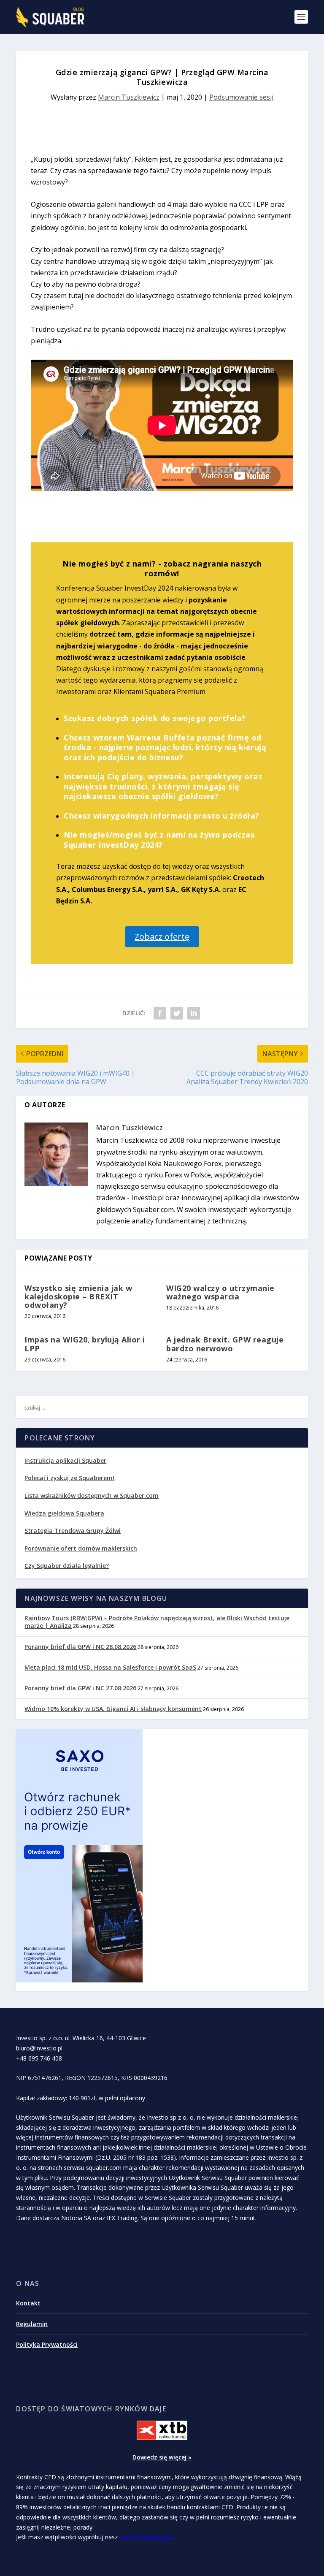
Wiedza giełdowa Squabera (64, 1513)
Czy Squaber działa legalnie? (67, 1566)
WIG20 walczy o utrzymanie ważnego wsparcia (220, 1292)
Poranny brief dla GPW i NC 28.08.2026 (80, 1647)
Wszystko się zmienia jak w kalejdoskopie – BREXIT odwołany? (78, 1296)
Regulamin (32, 2324)
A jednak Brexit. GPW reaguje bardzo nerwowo (225, 1344)
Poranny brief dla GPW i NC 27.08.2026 (80, 1688)
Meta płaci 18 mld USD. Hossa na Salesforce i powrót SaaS (110, 1667)
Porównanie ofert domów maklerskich (81, 1548)
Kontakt (28, 2303)
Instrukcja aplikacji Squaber (65, 1460)
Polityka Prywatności (47, 2344)
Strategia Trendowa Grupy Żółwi (73, 1531)
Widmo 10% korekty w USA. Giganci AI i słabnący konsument (113, 1709)
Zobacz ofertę (162, 937)
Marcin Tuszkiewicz (129, 97)
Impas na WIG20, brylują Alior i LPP (85, 1344)
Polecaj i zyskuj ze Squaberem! (69, 1478)
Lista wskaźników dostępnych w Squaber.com (92, 1495)
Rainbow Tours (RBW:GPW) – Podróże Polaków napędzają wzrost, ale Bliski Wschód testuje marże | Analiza (157, 1622)
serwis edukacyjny (146, 2537)
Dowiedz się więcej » (162, 2457)
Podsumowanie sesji (241, 97)
